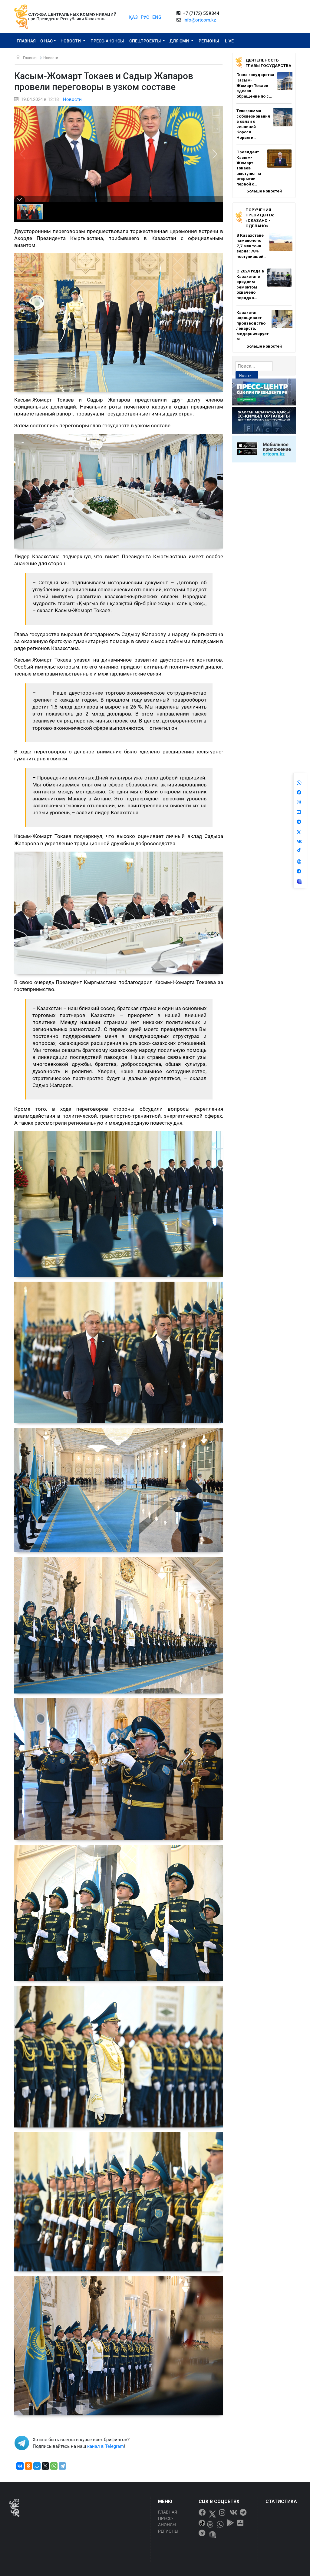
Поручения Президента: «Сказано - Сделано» (260, 218)
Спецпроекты (145, 41)
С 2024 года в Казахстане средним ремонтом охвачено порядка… (250, 284)
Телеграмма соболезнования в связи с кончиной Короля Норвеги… (253, 124)
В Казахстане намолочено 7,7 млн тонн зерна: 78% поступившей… (251, 246)
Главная (26, 41)
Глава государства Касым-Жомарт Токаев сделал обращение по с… (255, 85)
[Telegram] (62, 2466)
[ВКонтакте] (20, 2466)
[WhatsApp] (54, 2466)
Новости (71, 41)
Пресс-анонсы (107, 41)
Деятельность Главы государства (268, 63)
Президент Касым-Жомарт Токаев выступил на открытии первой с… (249, 168)
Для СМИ (180, 41)
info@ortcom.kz (200, 20)
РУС (145, 17)
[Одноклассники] (28, 2466)
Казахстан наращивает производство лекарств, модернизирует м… (252, 326)
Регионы (209, 41)
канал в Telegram (106, 2446)
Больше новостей (264, 191)
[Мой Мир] (37, 2466)
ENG (157, 17)
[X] (45, 2466)
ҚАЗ (133, 17)
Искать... (247, 376)
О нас (46, 41)
